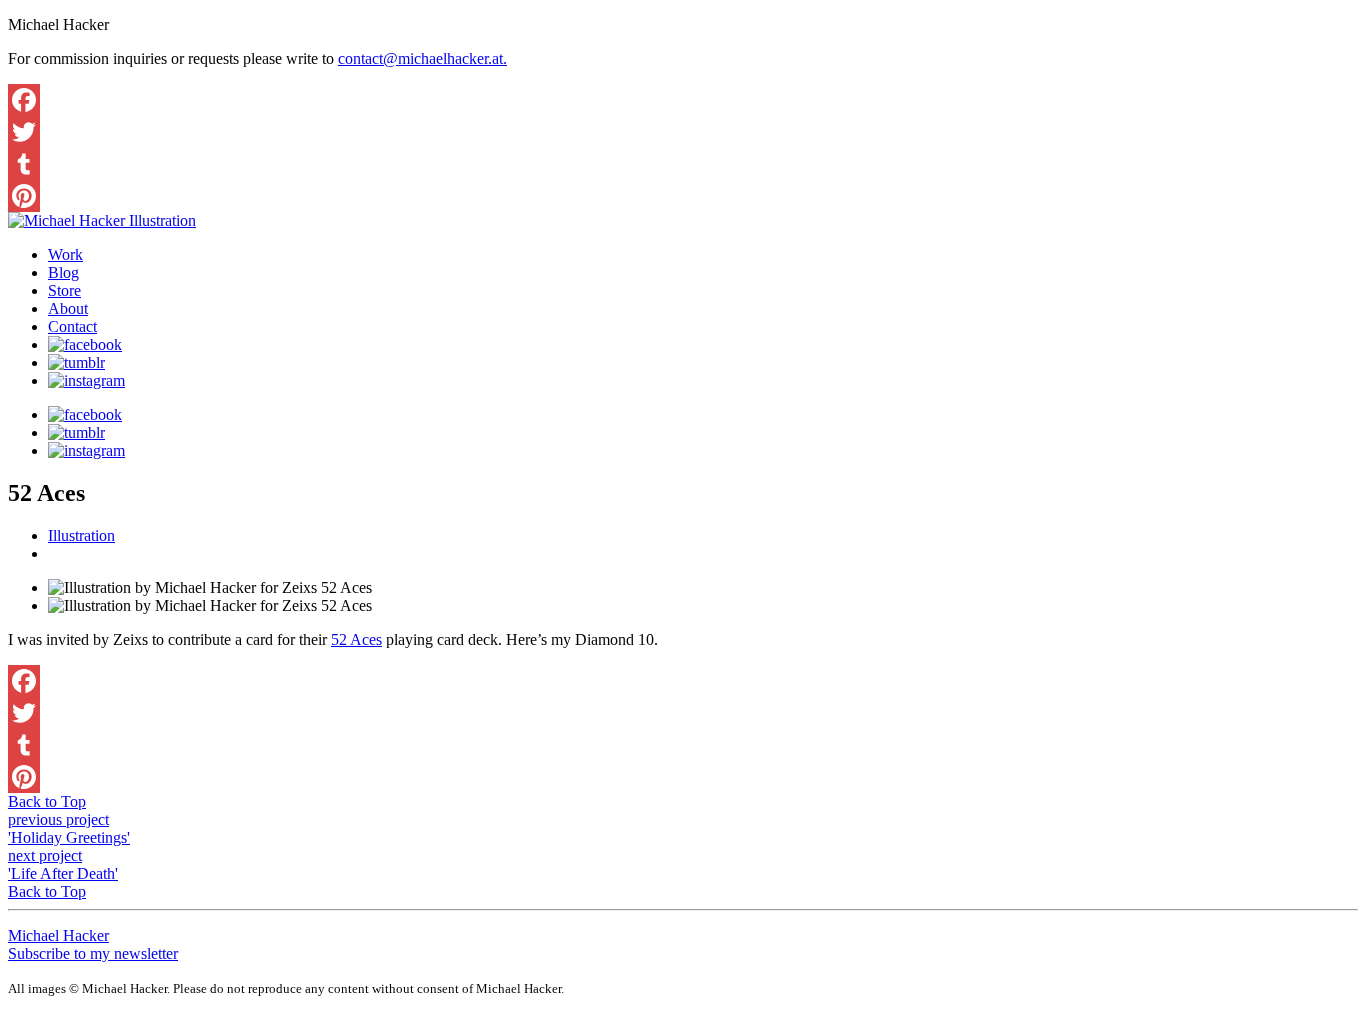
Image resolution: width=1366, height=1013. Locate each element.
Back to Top (47, 801)
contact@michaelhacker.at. (422, 58)
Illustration (81, 535)
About (68, 308)
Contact (72, 326)
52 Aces (356, 639)
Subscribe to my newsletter (93, 953)
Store (64, 290)
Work (65, 254)
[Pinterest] (683, 196)
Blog (63, 272)
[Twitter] (683, 132)
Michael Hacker (58, 935)
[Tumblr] (683, 164)
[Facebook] (683, 100)
